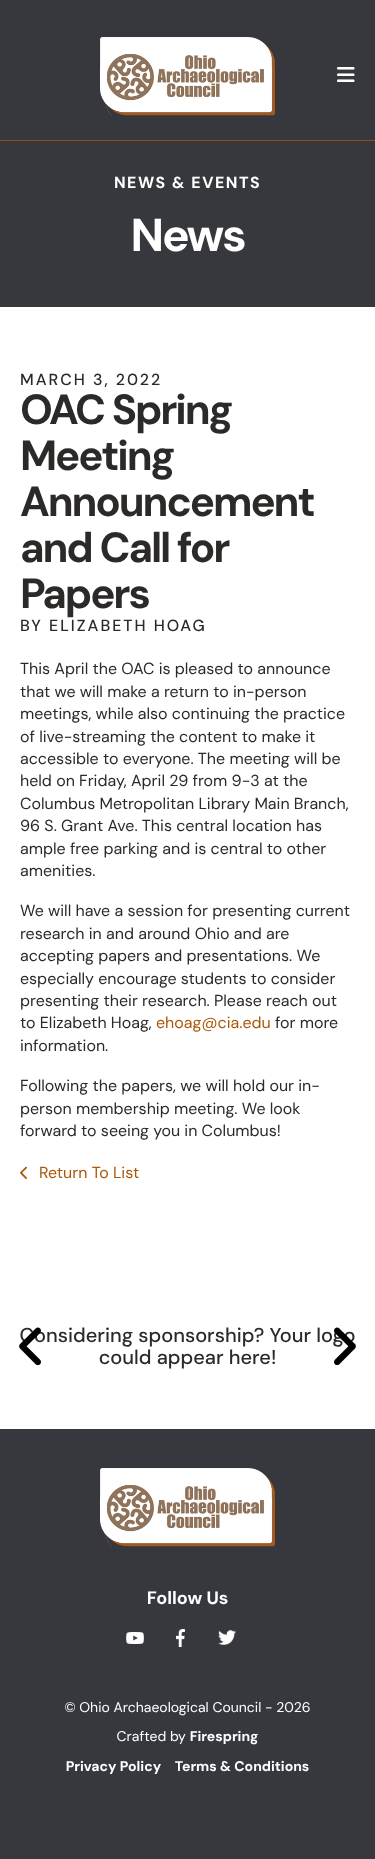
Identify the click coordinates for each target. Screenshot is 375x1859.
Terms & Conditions (242, 1767)
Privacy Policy (113, 1767)
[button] (346, 76)
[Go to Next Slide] (343, 1347)
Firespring (224, 1737)
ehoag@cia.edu (213, 1022)
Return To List (87, 1172)
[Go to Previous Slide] (31, 1347)
